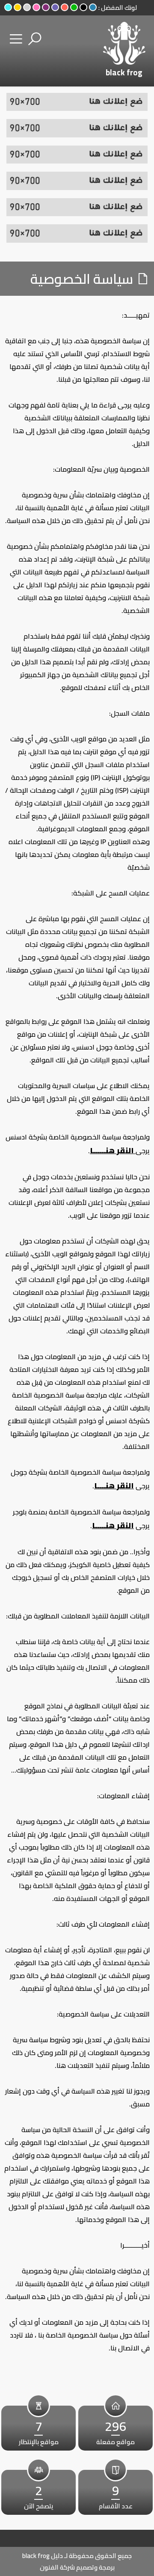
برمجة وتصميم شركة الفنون (77, 2567)
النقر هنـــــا (113, 1525)
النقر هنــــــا (113, 1150)
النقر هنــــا (114, 1486)
